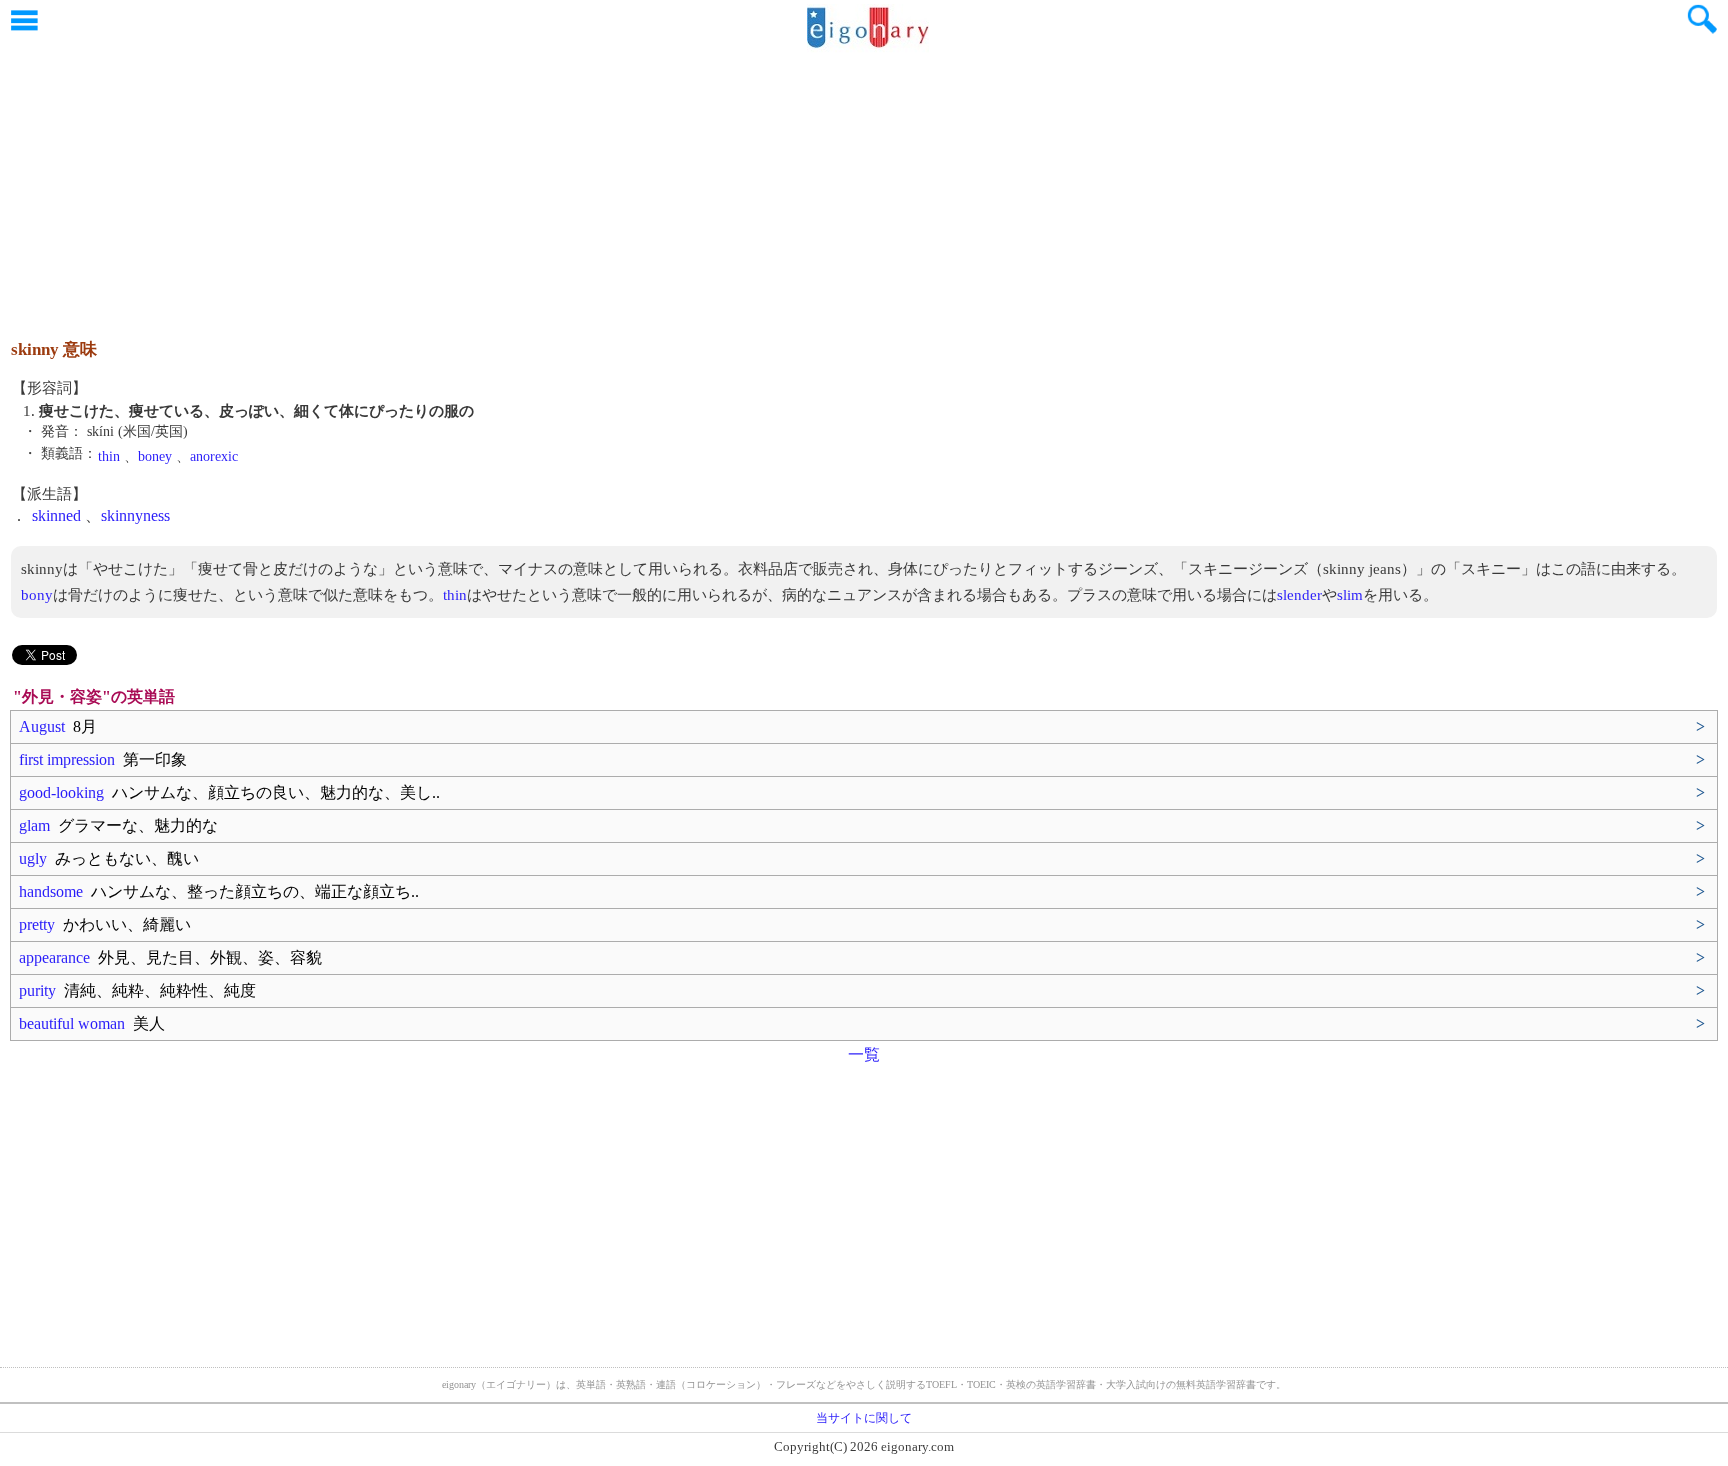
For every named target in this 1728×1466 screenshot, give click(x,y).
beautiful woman (92, 1023)
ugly (109, 858)
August (58, 726)
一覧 (864, 1054)
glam (118, 825)
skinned (56, 515)
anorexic (214, 456)
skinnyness (135, 515)
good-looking (229, 792)
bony (37, 595)
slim (1350, 595)
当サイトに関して (864, 1418)
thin (109, 456)
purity (137, 990)
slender (1299, 595)
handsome (219, 891)
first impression (103, 759)
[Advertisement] (864, 185)
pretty (105, 924)
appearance (170, 957)
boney (155, 456)
